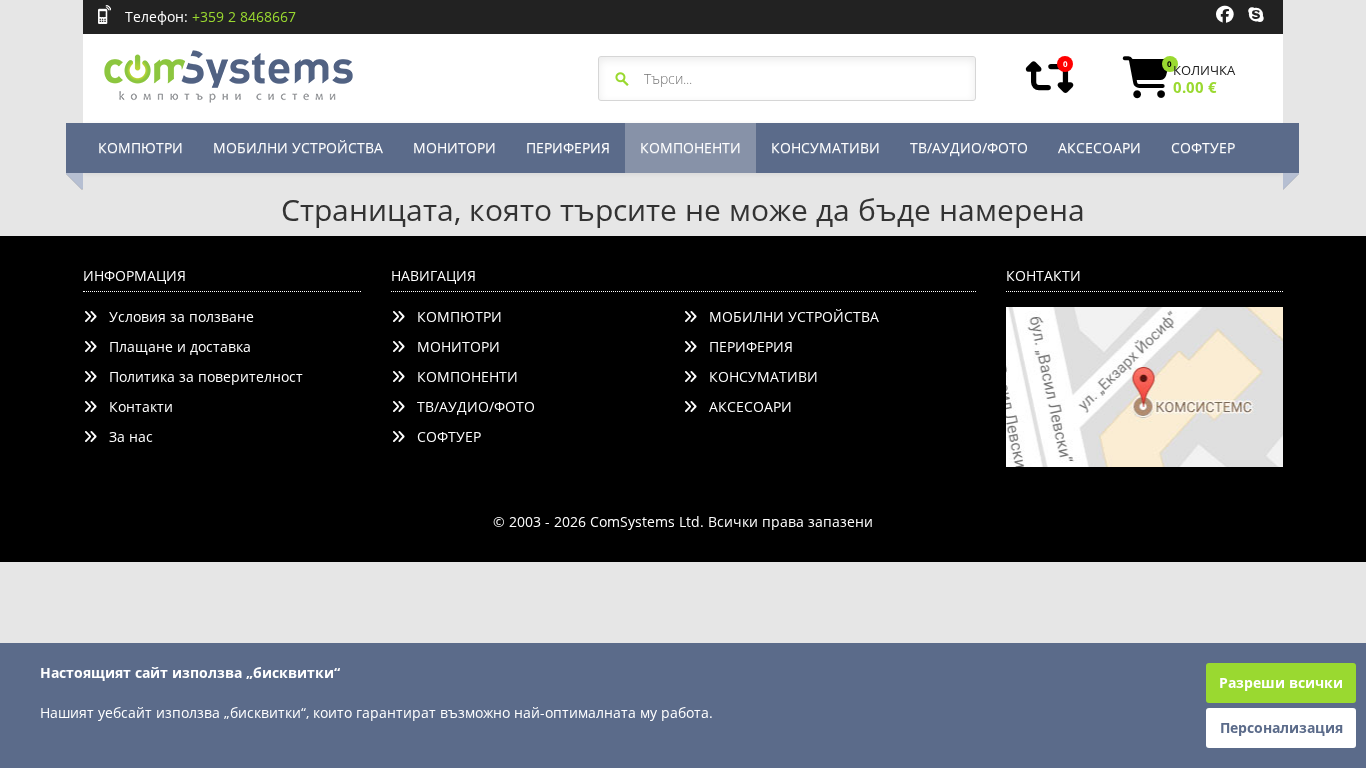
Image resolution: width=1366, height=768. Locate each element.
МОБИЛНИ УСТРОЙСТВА (298, 147)
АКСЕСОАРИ (1099, 147)
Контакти (135, 406)
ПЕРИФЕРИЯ (568, 147)
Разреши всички (1281, 682)
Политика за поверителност (200, 376)
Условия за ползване (175, 316)
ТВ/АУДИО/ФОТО (969, 147)
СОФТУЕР (1203, 147)
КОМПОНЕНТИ (690, 147)
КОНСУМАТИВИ (825, 147)
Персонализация (1281, 727)
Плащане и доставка (174, 346)
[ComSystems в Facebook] (1225, 15)
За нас (125, 436)
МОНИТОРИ (454, 147)
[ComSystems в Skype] (1255, 15)
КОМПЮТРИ (140, 147)
